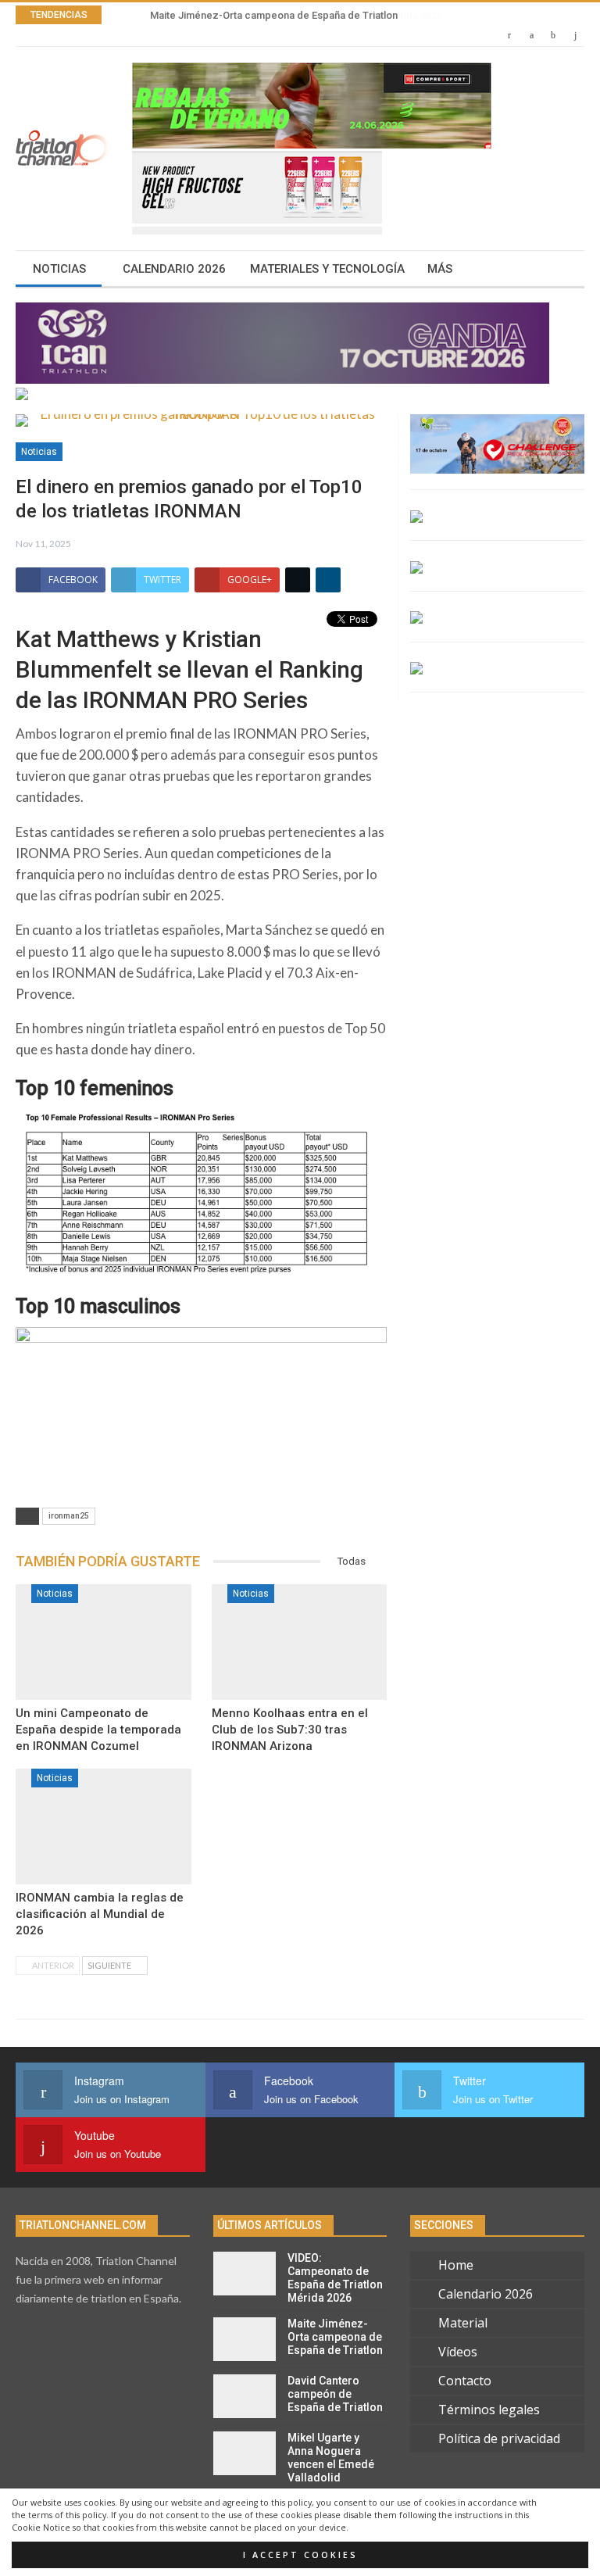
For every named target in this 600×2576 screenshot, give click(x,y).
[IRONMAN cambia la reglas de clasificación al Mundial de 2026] (104, 1826)
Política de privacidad (499, 2438)
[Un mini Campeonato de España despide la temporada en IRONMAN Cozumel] (104, 1642)
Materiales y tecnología (327, 269)
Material (463, 2323)
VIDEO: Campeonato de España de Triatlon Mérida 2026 (335, 2277)
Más (440, 269)
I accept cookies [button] (300, 2555)
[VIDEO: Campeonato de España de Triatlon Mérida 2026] (245, 2274)
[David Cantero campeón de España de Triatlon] (245, 2396)
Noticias (59, 269)
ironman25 (69, 1516)
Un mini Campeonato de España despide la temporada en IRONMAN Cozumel (98, 1730)
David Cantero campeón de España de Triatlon (335, 2394)
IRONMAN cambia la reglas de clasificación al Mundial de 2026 (100, 1914)
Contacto (465, 2381)
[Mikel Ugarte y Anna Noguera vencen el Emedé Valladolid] (245, 2453)
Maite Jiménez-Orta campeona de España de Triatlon (272, 15)
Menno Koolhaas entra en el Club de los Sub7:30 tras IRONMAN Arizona (290, 1730)
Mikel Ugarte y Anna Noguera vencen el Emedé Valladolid (331, 2457)
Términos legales (489, 2410)
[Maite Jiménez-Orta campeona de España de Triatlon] (245, 2339)
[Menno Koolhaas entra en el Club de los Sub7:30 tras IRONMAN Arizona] (300, 1642)
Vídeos (458, 2352)
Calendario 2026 (174, 269)
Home (456, 2265)
